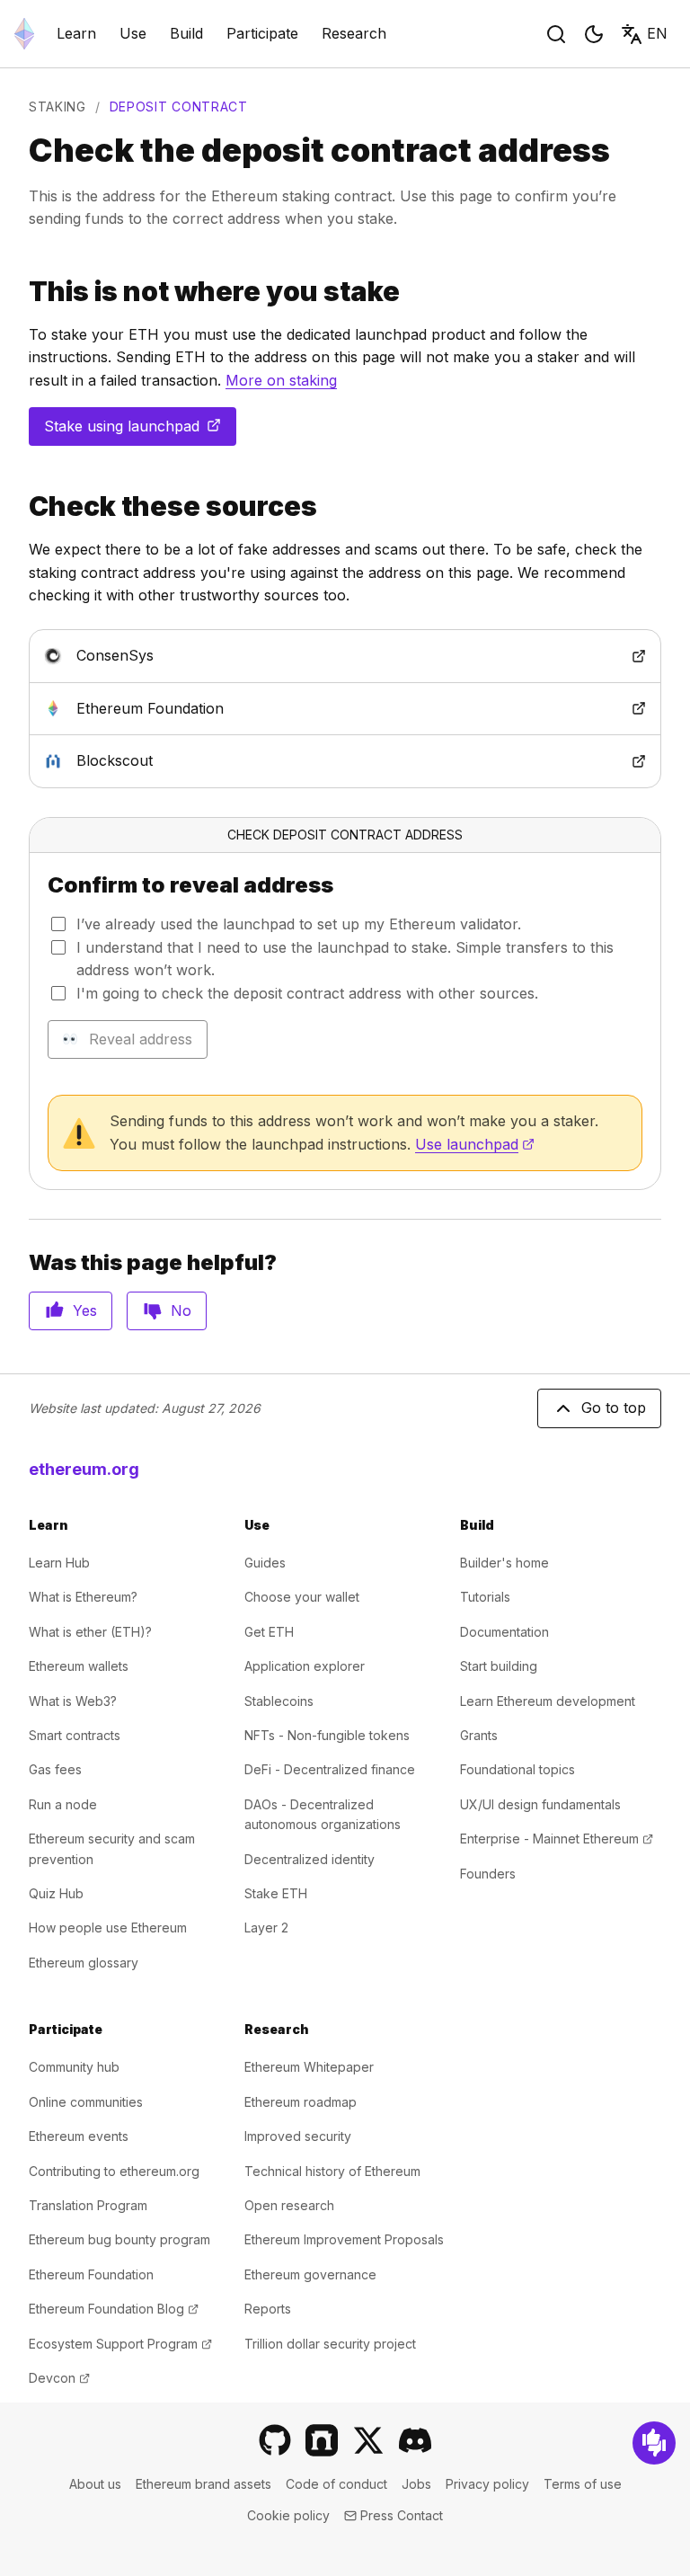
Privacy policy (487, 2484)
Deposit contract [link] (179, 107)
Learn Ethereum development (548, 1701)
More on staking (281, 380)
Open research (289, 2205)
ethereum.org (84, 1469)
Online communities (86, 2102)
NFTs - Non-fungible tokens (327, 1735)
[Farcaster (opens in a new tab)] (322, 2440)
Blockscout (187, 760)
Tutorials (485, 1597)
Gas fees (55, 1769)
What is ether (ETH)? (90, 1632)
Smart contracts (75, 1735)
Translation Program (88, 2205)
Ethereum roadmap (301, 2102)
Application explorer (305, 1666)
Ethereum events (79, 2136)
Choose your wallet (302, 1597)
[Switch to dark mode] (594, 34)
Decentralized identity (310, 1859)
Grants (479, 1735)
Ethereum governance (310, 2274)
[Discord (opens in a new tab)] (415, 2440)
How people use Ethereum (108, 1928)
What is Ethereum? (83, 1597)
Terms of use (583, 2484)
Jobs (416, 2484)
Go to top (614, 1408)
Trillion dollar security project (330, 2344)
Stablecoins (279, 1701)
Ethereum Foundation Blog (114, 2309)
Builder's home (504, 1563)
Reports (268, 2309)
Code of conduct (336, 2484)
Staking (57, 107)
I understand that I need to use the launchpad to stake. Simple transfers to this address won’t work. (345, 959)
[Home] (24, 34)
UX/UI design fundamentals (540, 1804)
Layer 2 (266, 1928)
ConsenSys (187, 655)
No (181, 1310)
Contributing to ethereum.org (114, 2171)
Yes (85, 1310)
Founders (488, 1874)
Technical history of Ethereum (332, 2171)
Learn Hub (59, 1563)
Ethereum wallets (79, 1666)
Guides (265, 1563)
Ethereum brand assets (203, 2484)
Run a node (63, 1804)
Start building (499, 1666)
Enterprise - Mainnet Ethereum (557, 1839)
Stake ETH (276, 1893)
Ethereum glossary (84, 1963)
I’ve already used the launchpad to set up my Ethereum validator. (299, 924)
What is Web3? (73, 1701)
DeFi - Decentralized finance (330, 1769)
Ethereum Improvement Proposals (344, 2239)
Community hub (74, 2067)
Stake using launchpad (140, 431)
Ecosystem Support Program (120, 2344)
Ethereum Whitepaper (309, 2067)
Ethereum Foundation (222, 708)
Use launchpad (475, 1144)
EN (657, 33)
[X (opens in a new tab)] (368, 2440)
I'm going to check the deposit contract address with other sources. (307, 993)
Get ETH (269, 1632)
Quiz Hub (56, 1893)
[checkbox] (58, 924)
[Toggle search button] (556, 34)
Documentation (504, 1632)
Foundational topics (517, 1769)
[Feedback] (654, 2443)
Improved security (298, 2136)
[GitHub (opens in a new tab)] (275, 2440)
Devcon (59, 2378)
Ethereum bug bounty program (119, 2239)
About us (95, 2484)
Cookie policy (288, 2515)
